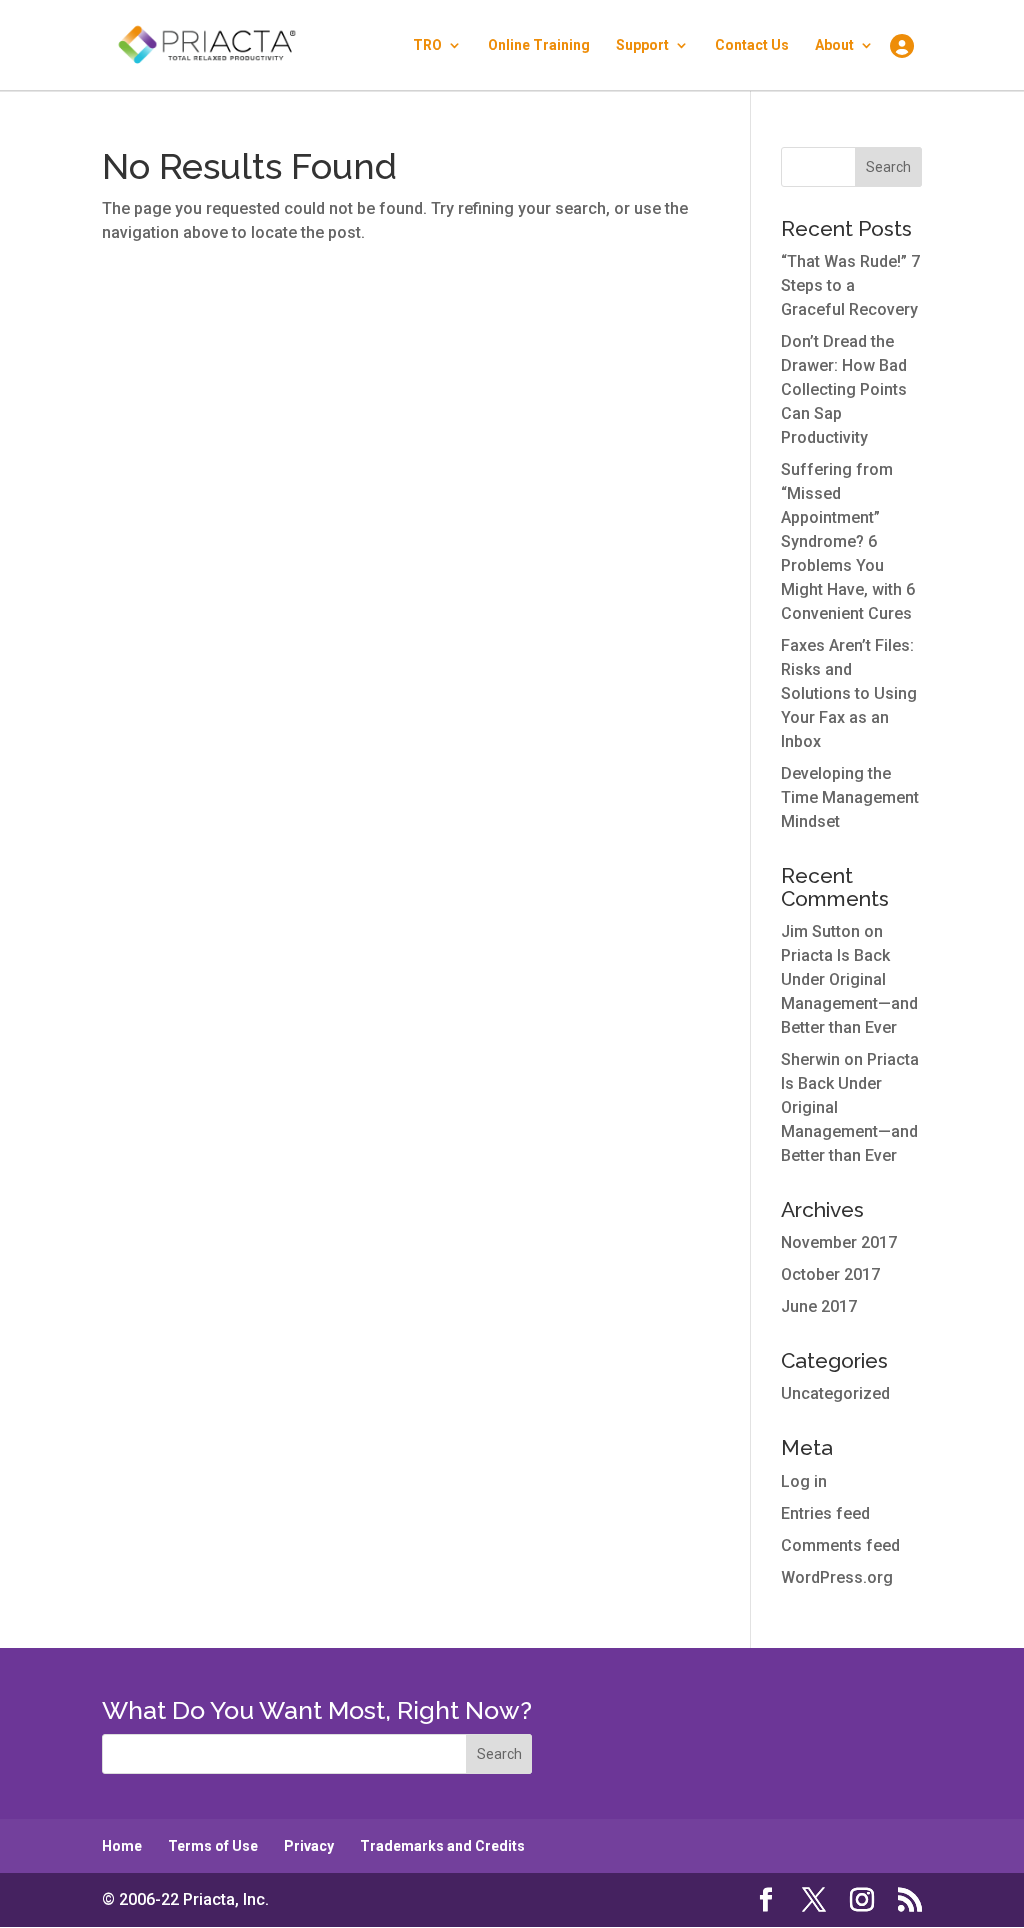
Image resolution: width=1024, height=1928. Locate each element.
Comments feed (840, 1545)
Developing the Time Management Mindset (850, 797)
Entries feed (825, 1513)
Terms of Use (213, 1846)
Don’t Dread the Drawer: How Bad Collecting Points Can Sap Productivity (844, 389)
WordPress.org (837, 1577)
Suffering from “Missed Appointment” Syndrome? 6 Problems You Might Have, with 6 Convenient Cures (848, 541)
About (834, 45)
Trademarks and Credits (442, 1846)
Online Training (539, 45)
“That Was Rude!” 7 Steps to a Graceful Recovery (850, 285)
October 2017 (830, 1274)
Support (642, 45)
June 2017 (819, 1306)
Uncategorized (835, 1393)
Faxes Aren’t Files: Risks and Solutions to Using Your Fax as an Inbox (849, 693)
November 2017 (839, 1242)
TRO (427, 45)
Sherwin (810, 1059)
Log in (804, 1481)
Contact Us (752, 45)
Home (122, 1846)
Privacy (309, 1846)
